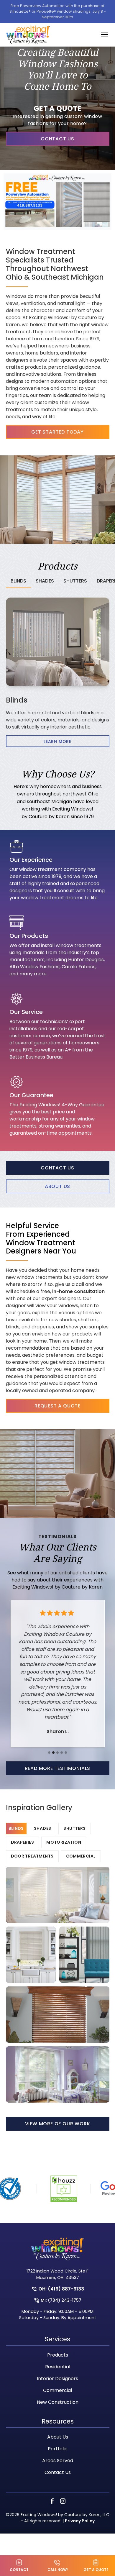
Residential (58, 2367)
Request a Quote (57, 1406)
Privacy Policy (80, 2521)
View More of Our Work (58, 2124)
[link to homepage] (28, 35)
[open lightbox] (58, 1895)
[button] (101, 35)
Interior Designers (57, 2379)
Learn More (57, 741)
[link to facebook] (52, 2501)
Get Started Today (57, 432)
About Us (57, 1186)
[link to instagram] (63, 2501)
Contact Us (57, 139)
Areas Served (58, 2461)
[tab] (19, 581)
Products (58, 2355)
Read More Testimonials (58, 1768)
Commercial (57, 2390)
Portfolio (58, 2449)
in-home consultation (78, 1291)
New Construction (58, 2402)
